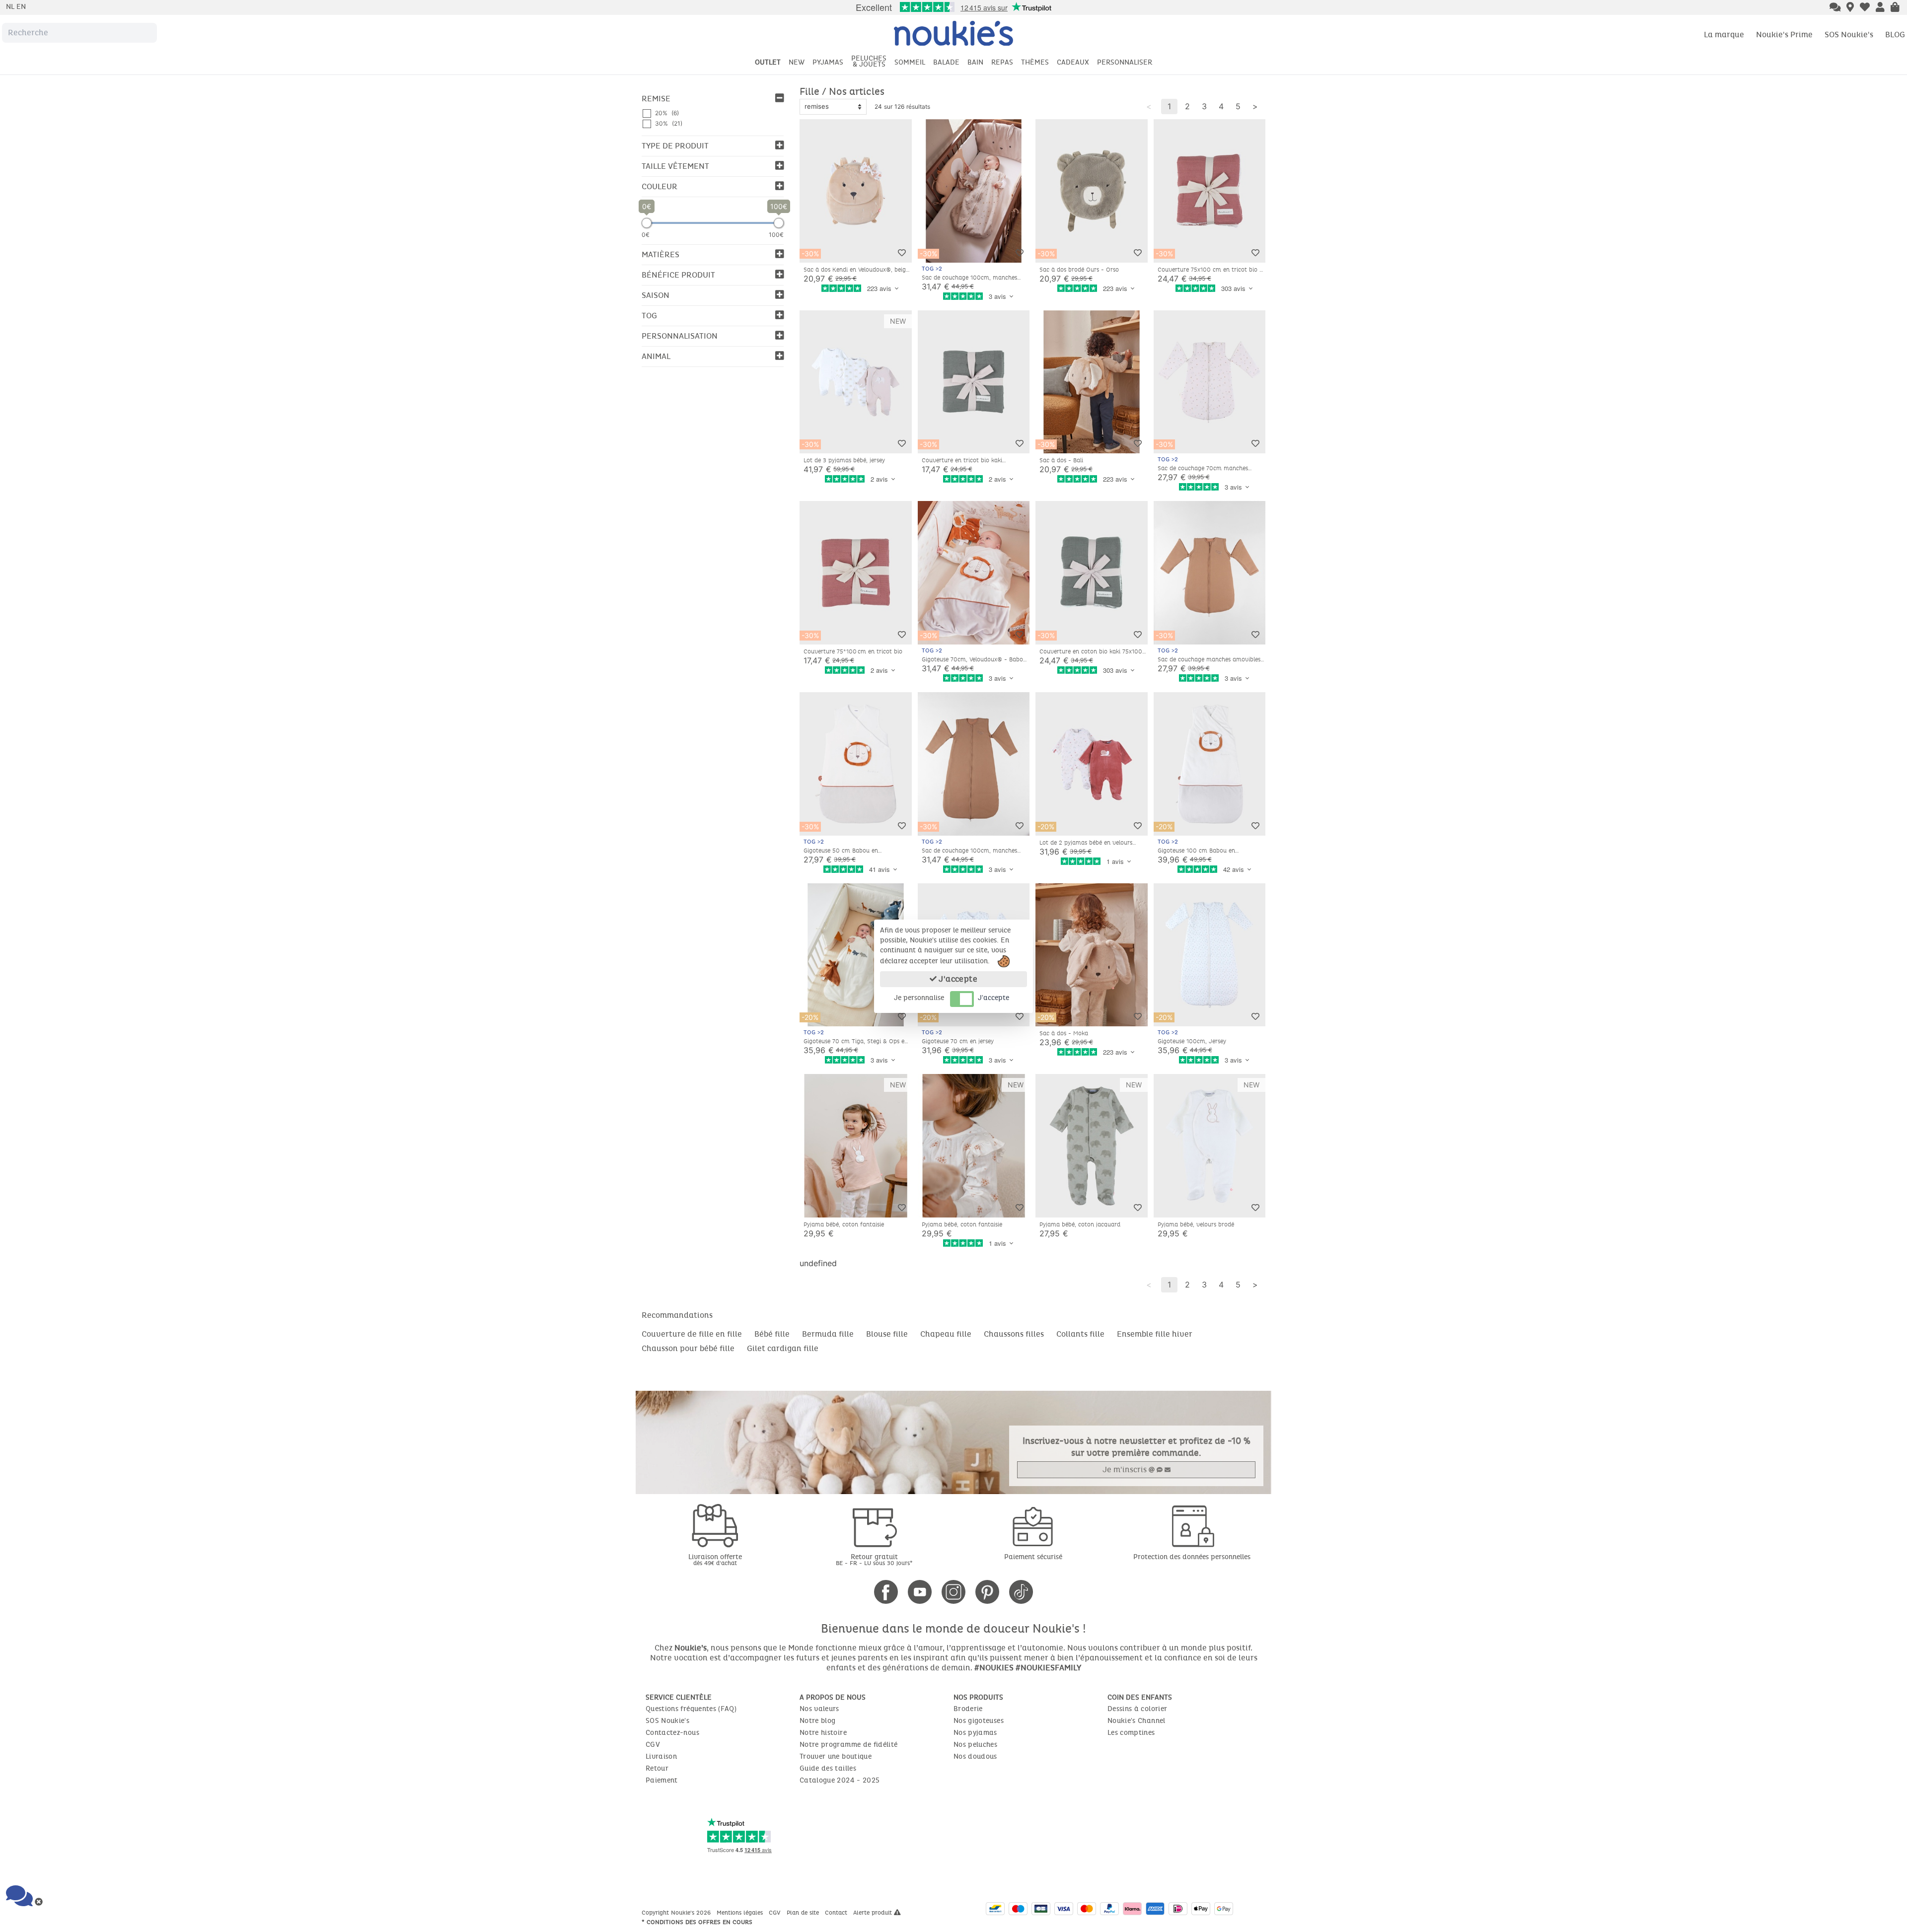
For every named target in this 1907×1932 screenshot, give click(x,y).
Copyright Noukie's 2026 (677, 1913)
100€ (776, 235)
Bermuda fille (828, 1334)
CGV (653, 1745)
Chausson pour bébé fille (688, 1348)
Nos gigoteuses (979, 1721)
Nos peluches (975, 1745)
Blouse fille (887, 1334)
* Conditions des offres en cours (697, 1922)
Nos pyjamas (975, 1733)
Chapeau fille (946, 1334)
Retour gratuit (874, 1559)
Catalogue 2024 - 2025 (840, 1780)
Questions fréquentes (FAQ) (691, 1709)
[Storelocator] (1850, 8)
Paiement (662, 1780)
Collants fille (1080, 1334)
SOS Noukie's (1849, 35)
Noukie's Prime (1784, 35)
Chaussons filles (1014, 1334)
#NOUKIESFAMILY (1048, 1668)
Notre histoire (823, 1733)
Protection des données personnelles (1192, 1557)
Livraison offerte (715, 1559)
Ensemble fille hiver (1155, 1334)
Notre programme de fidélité (848, 1745)
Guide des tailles (828, 1768)
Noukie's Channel (1137, 1721)
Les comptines (1131, 1733)
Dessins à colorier (1137, 1709)
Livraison (661, 1756)
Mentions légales (741, 1913)
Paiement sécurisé (1033, 1557)
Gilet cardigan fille (783, 1348)
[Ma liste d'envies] (1865, 8)
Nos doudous (975, 1756)
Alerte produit (874, 1913)
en (21, 7)
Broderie (968, 1709)
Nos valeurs (819, 1709)
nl (11, 7)
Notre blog (818, 1721)
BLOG (1895, 35)
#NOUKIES (994, 1668)
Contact (837, 1913)
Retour (657, 1768)
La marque (1724, 35)
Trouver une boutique (836, 1756)
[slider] (647, 223)
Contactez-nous (672, 1733)
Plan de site (804, 1913)
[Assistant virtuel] (1835, 8)
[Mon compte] (1880, 8)
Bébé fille (772, 1334)
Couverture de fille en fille (692, 1334)
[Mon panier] (1895, 8)
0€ (646, 235)
